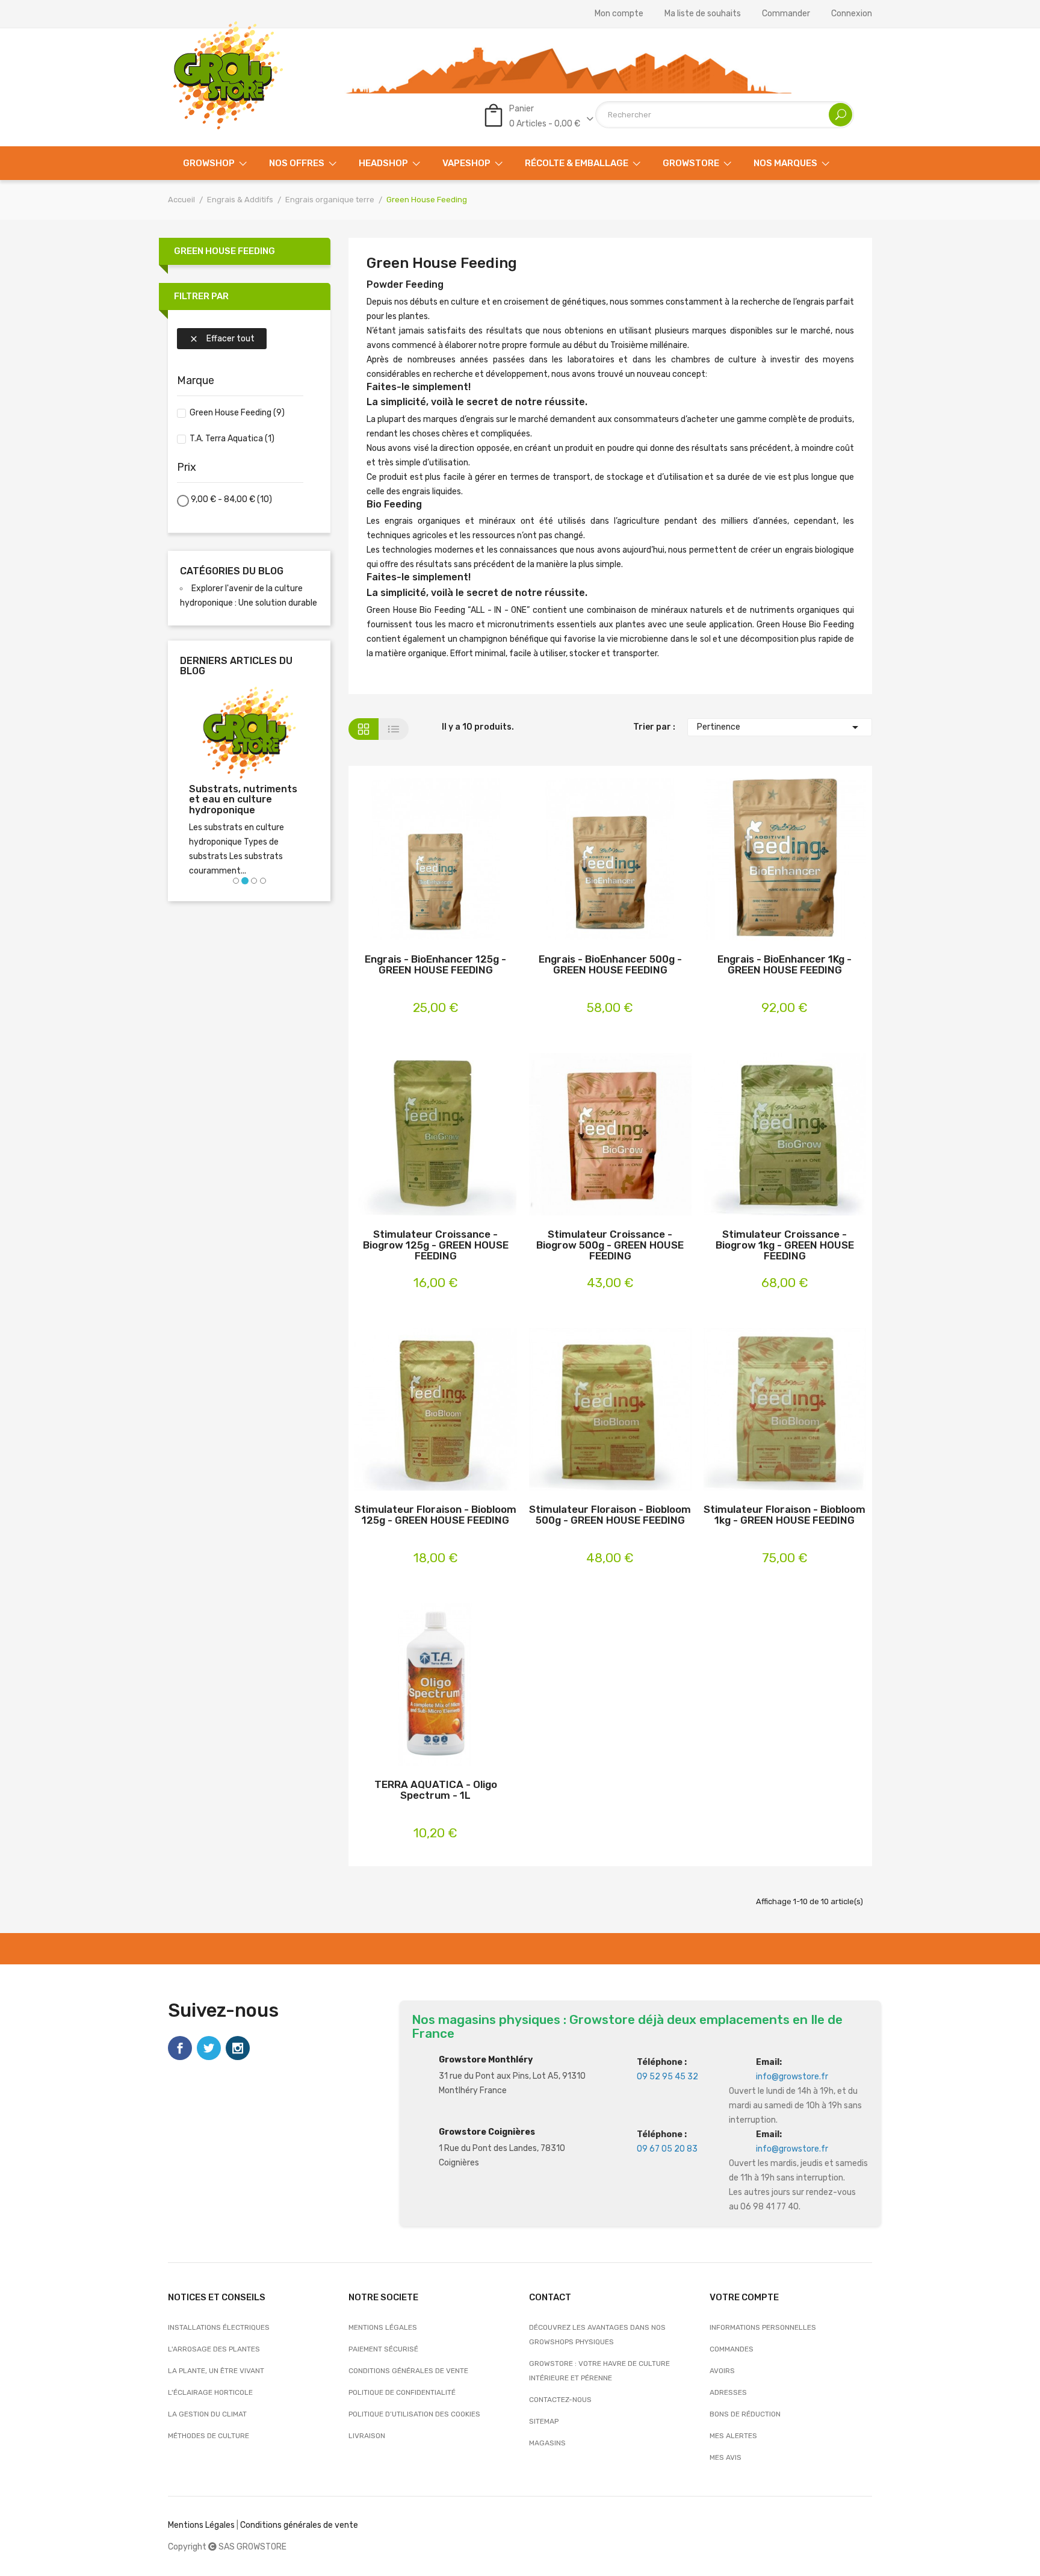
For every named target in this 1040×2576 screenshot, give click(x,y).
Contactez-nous (560, 2400)
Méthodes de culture (209, 2436)
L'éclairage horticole (210, 2392)
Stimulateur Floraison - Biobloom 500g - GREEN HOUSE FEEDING (610, 1515)
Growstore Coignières (487, 2132)
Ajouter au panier (417, 861)
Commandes (732, 2349)
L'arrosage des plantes (214, 2349)
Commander (786, 14)
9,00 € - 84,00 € (231, 499)
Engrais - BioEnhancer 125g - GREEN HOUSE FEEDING (435, 965)
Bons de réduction (745, 2414)
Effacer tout (222, 339)
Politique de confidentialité (402, 2392)
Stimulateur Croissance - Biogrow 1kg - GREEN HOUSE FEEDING (785, 1245)
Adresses (728, 2392)
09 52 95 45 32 (667, 2077)
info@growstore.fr (792, 2077)
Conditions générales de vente (408, 2371)
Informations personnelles (763, 2327)
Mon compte (619, 14)
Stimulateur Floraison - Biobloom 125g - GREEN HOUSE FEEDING (435, 1515)
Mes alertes (733, 2436)
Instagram (238, 2048)
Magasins (547, 2443)
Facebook (180, 2048)
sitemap (544, 2421)
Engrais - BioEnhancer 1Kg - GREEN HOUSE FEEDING (785, 965)
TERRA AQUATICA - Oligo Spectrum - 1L (436, 1790)
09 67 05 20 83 (667, 2149)
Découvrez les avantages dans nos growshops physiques (597, 2335)
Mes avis (726, 2457)
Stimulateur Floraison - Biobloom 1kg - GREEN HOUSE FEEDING (785, 1515)
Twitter (209, 2048)
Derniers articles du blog (236, 666)
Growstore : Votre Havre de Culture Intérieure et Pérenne (599, 2371)
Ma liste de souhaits (703, 14)
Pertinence (780, 727)
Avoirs (722, 2371)
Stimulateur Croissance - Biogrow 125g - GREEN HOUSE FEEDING (436, 1245)
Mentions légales (383, 2327)
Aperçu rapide (455, 861)
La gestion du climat (207, 2414)
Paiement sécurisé (383, 2349)
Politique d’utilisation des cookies (414, 2414)
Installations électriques (219, 2327)
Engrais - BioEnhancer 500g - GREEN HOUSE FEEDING (610, 965)
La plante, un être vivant (216, 2371)
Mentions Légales (201, 2525)
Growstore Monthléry (486, 2060)
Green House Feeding (224, 251)
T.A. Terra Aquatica (232, 439)
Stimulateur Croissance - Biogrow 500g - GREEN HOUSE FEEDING (610, 1245)
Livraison (367, 2436)
